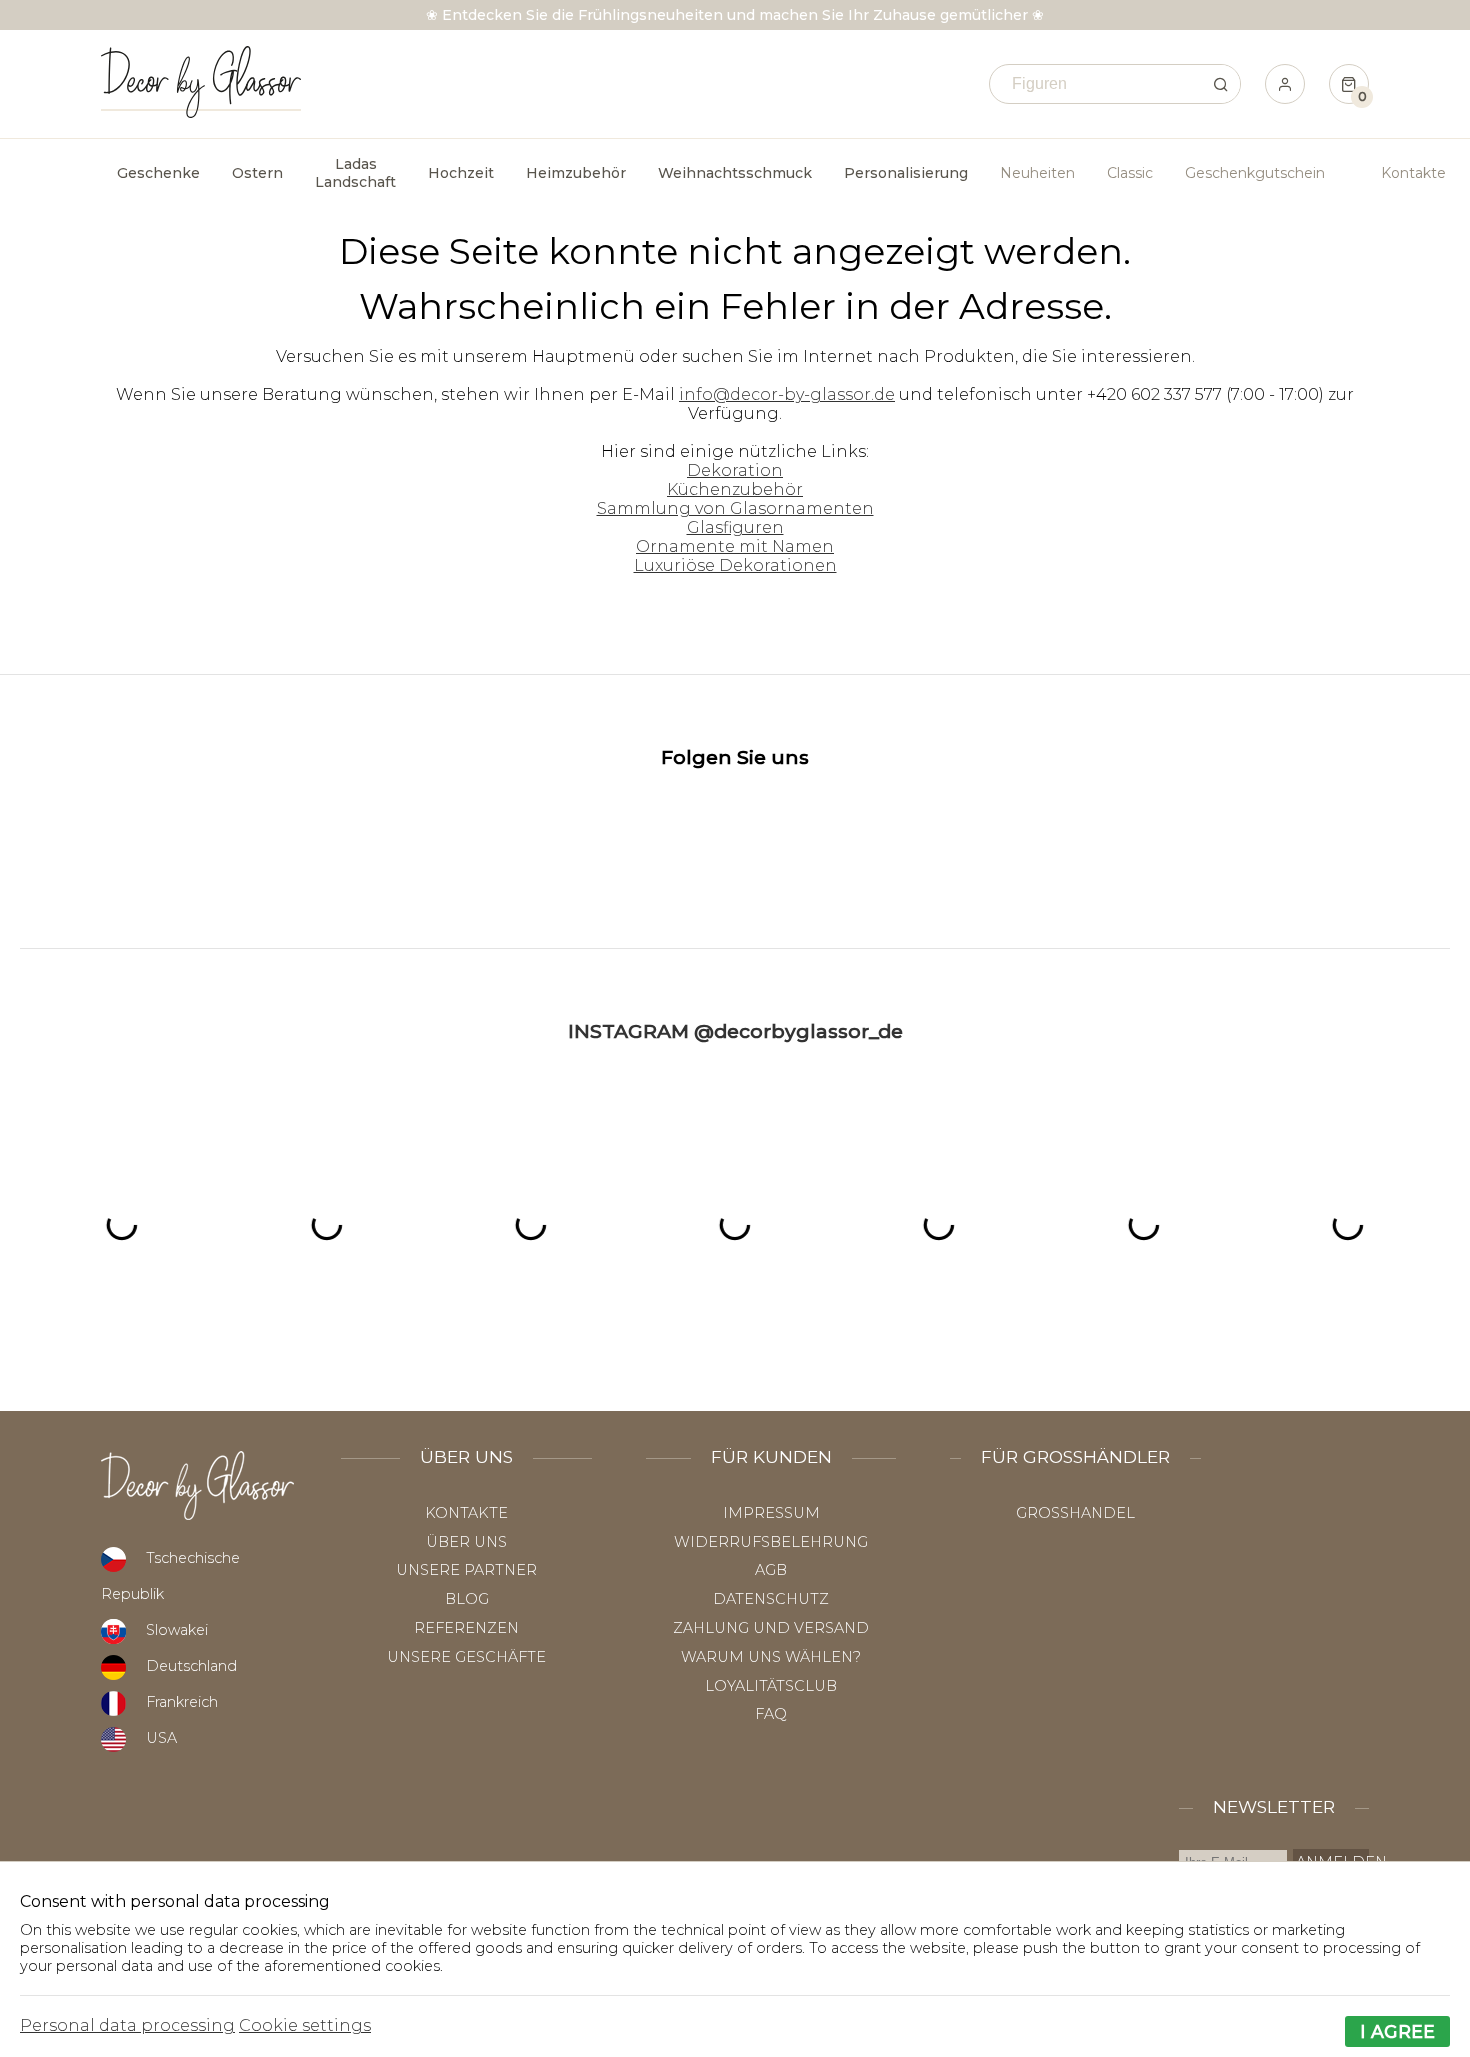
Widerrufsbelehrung (771, 1542)
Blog (467, 1599)
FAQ (771, 1714)
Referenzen (466, 1628)
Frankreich (182, 1702)
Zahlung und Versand (771, 1628)
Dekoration (735, 470)
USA (161, 1738)
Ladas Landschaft (355, 173)
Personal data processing (127, 2025)
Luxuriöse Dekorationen (735, 565)
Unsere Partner (466, 1570)
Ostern (257, 173)
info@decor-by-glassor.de (787, 394)
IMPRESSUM (771, 1513)
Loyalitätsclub (771, 1686)
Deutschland (191, 1666)
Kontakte (1413, 173)
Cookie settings (305, 2025)
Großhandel (1075, 1513)
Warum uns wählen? (771, 1657)
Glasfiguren (735, 527)
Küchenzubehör (735, 489)
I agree (1397, 2031)
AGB (771, 1570)
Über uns (466, 1542)
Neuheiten (1037, 173)
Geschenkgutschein (1255, 173)
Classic (1130, 173)
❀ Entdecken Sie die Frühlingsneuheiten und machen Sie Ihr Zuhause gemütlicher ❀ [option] (735, 15)
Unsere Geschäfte (466, 1657)
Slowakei (177, 1630)
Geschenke (158, 173)
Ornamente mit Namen (735, 546)
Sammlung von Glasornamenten (735, 508)
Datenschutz (771, 1599)
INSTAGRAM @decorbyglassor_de (735, 1031)
